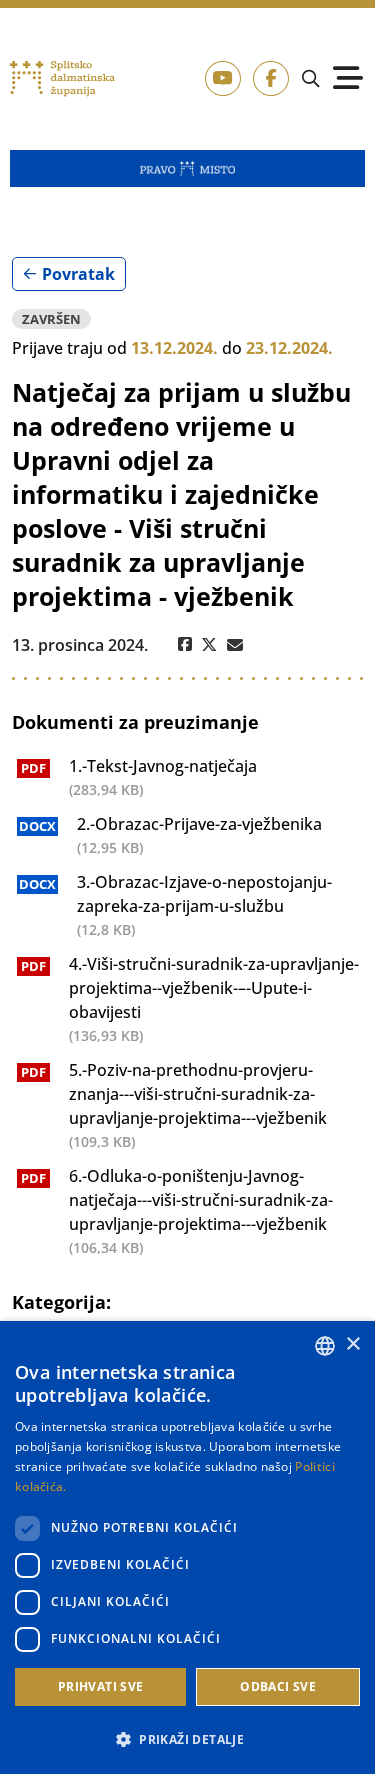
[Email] (235, 645)
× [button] (352, 1344)
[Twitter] (209, 645)
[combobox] (325, 1346)
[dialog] (187, 1547)
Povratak (78, 274)
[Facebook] (185, 645)
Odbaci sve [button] (278, 1686)
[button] (187, 1739)
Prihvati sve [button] (101, 1686)
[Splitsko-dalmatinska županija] (63, 79)
